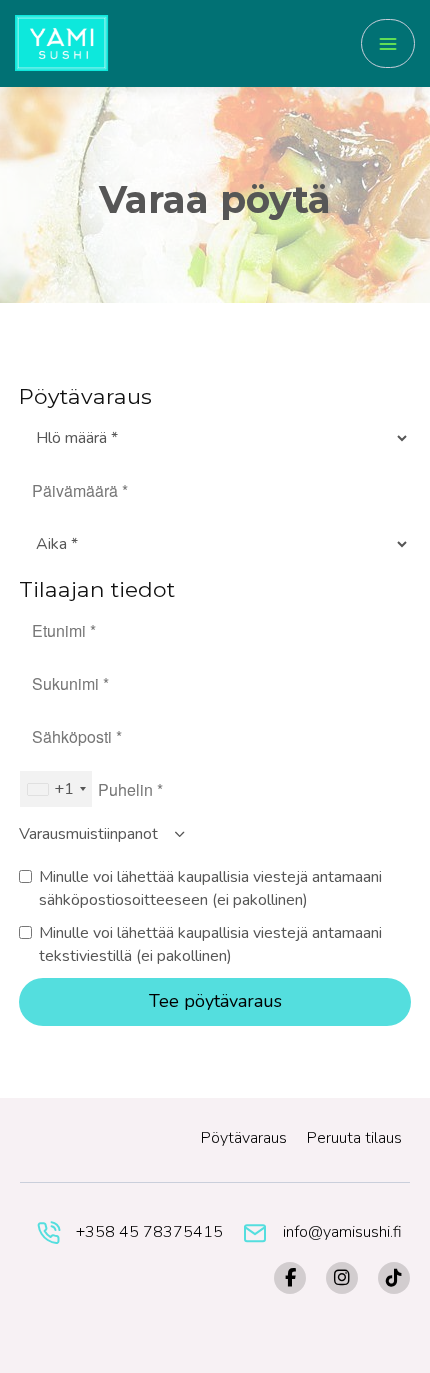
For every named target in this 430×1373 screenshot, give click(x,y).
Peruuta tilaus (354, 1138)
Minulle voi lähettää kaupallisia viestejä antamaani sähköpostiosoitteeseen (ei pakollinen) (210, 888)
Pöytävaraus (244, 1138)
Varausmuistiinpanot (90, 834)
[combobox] (56, 789)
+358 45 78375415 (149, 1232)
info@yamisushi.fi (342, 1232)
